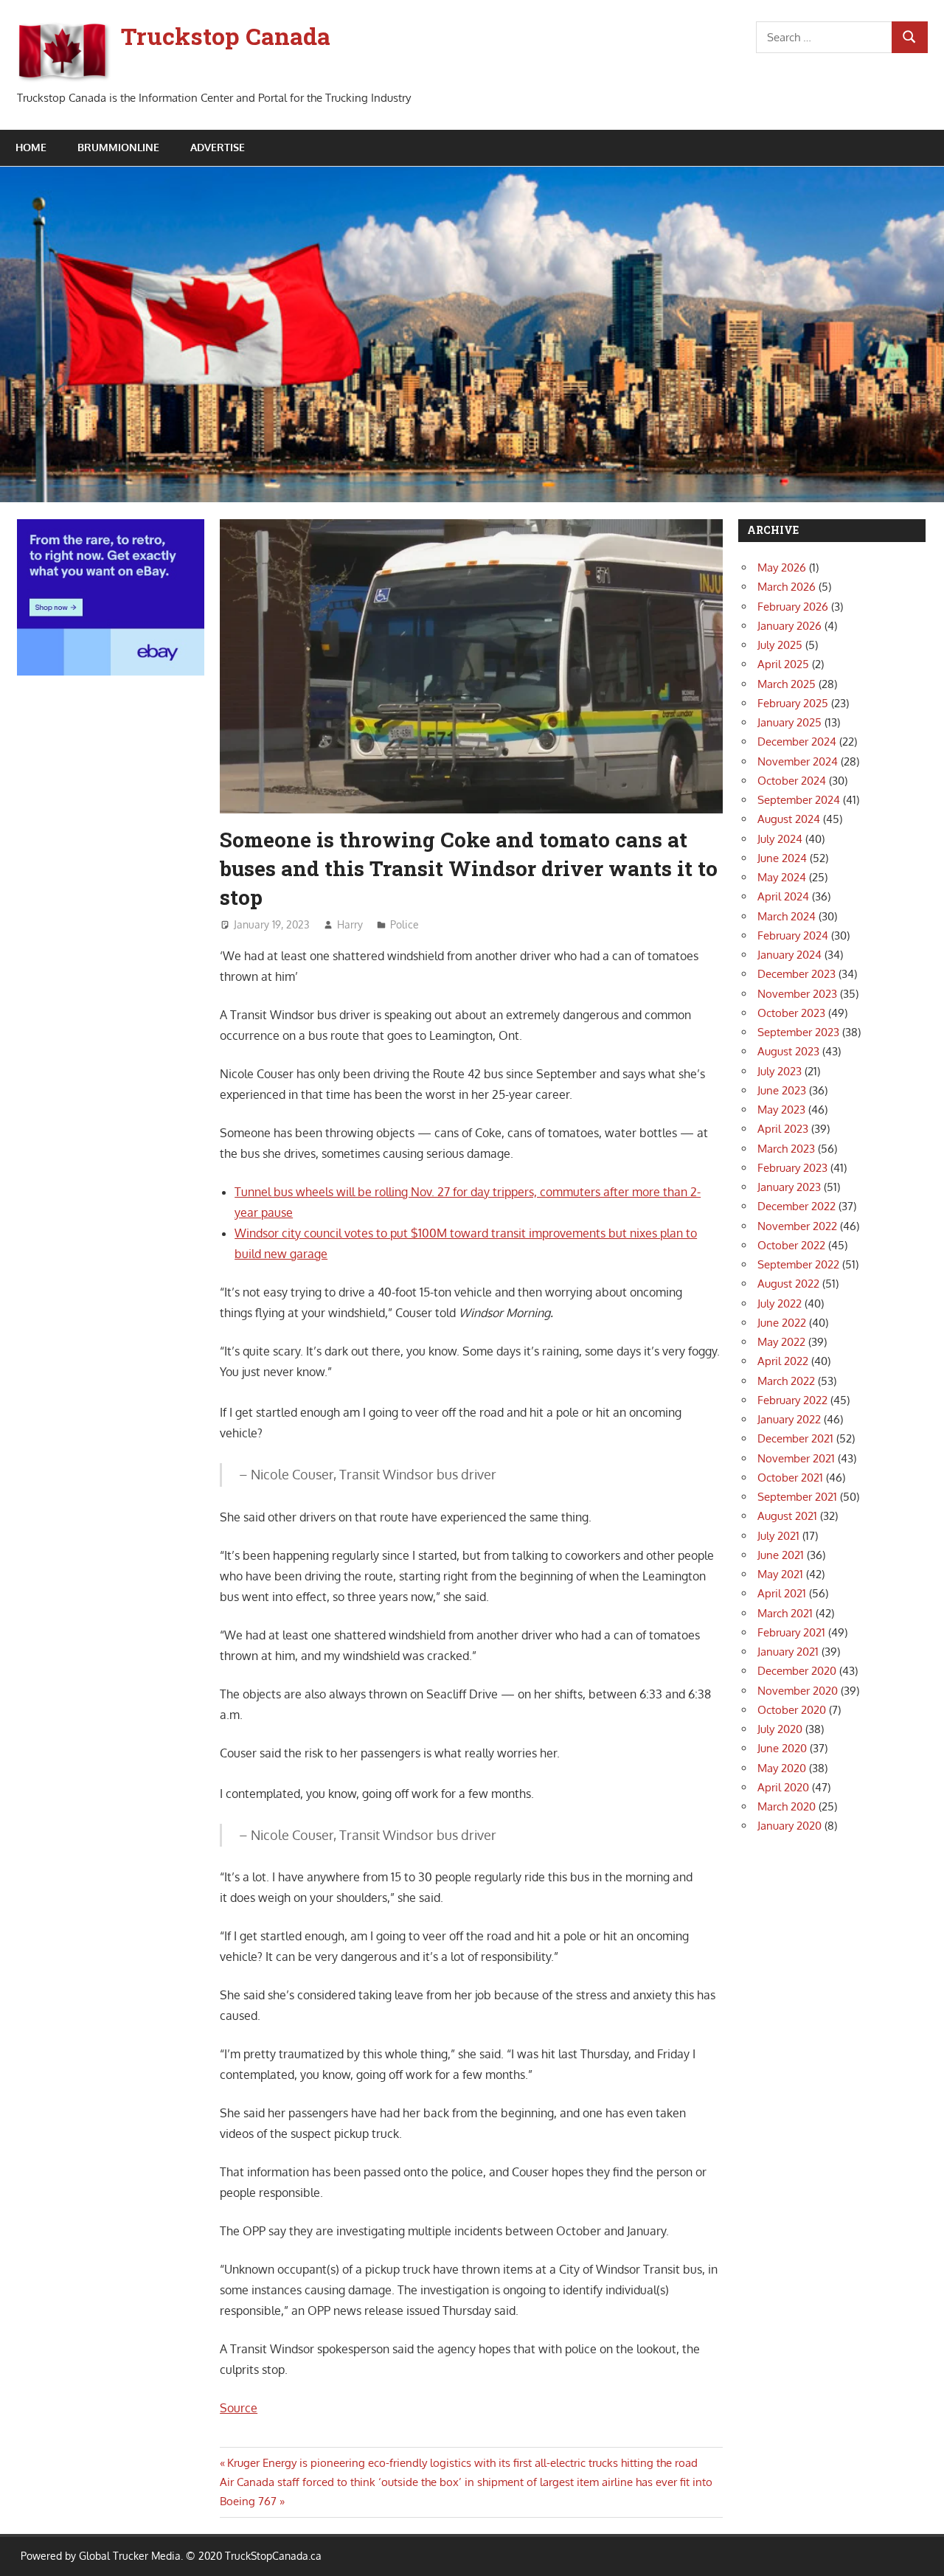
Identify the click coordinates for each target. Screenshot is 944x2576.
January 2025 (789, 722)
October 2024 (792, 781)
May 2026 (782, 567)
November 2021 (796, 1458)
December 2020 (797, 1671)
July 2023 (780, 1071)
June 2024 (782, 858)
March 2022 (786, 1381)
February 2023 (792, 1168)
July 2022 (780, 1303)
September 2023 (798, 1032)
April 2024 (783, 896)
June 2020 (782, 1748)
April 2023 (783, 1129)
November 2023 (797, 994)
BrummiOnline (118, 147)
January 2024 (789, 955)
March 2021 (785, 1613)
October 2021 (790, 1478)
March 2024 (787, 916)
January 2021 (788, 1652)
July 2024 (780, 839)
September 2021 (797, 1497)
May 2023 (781, 1110)
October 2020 (792, 1710)
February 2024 (793, 935)
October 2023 (791, 1013)
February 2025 (793, 703)
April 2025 (783, 664)
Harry (350, 924)
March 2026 (787, 587)
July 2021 (778, 1536)
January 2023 (789, 1187)
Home (31, 147)
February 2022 (792, 1400)
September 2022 (798, 1264)
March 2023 (786, 1149)
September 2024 (799, 800)
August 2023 (788, 1051)
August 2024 (789, 819)
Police (405, 924)
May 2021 (780, 1574)
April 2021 (782, 1593)
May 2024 (782, 877)
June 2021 (781, 1555)
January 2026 (789, 626)
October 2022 (791, 1245)
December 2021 (795, 1438)
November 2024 (798, 761)
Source (239, 2408)
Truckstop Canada (226, 36)
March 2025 (787, 684)
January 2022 (789, 1419)
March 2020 (787, 1806)
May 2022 (781, 1342)
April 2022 (783, 1361)
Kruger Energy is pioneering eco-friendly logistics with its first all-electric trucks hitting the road (462, 2463)
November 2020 (798, 1691)
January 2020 (789, 1826)
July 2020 (780, 1729)
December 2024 (797, 742)
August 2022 (788, 1284)
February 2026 (793, 607)
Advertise (218, 147)
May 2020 (782, 1768)
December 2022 (796, 1206)
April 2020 (783, 1787)
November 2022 (797, 1226)
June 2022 (782, 1323)
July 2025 (780, 645)
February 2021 (791, 1632)
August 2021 (787, 1516)
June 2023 (782, 1090)
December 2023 (796, 974)
